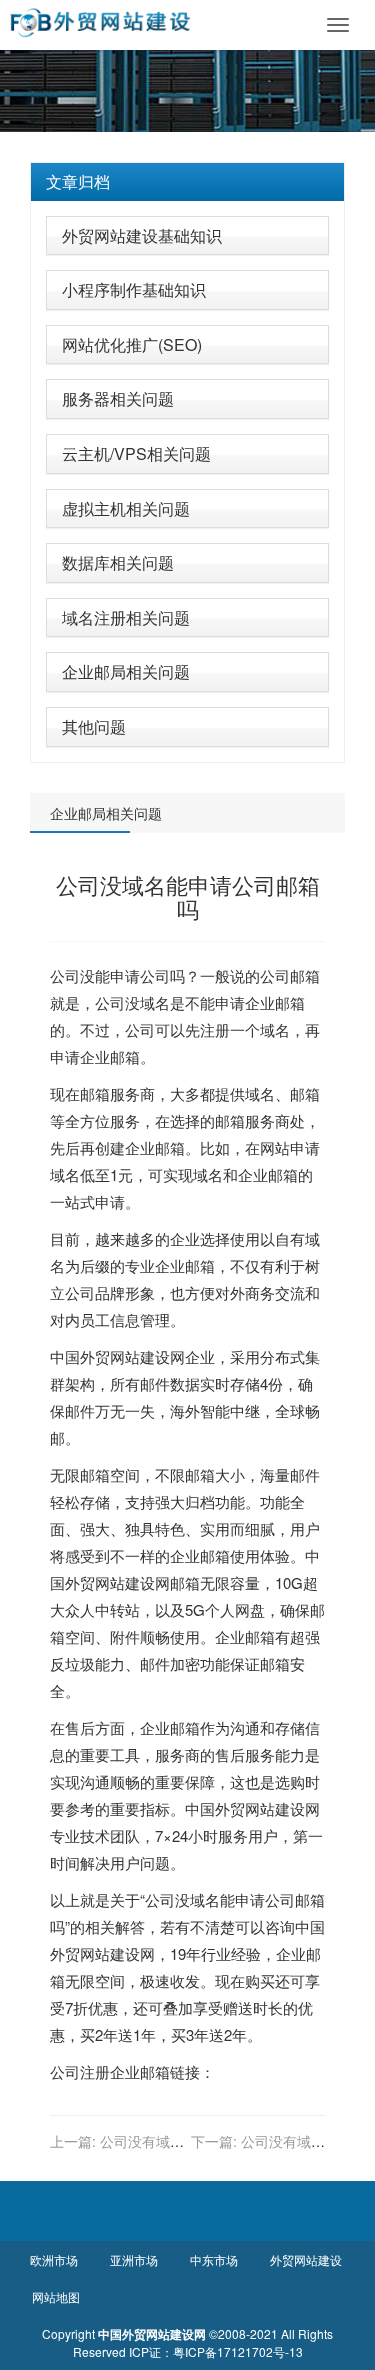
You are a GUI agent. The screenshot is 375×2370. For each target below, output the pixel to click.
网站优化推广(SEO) (132, 344)
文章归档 (78, 181)
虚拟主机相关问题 (126, 508)
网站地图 (56, 2296)
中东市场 (214, 2259)
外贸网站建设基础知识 (142, 235)
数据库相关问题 (118, 562)
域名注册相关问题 (126, 617)
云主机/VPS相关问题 (136, 453)
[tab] (187, 182)
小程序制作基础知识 (134, 289)
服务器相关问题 (118, 398)
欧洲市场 (54, 2259)
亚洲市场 (134, 2259)
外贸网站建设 (125, 1356)
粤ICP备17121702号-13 (238, 2351)
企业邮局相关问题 (126, 671)
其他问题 (94, 726)
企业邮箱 (275, 1002)
